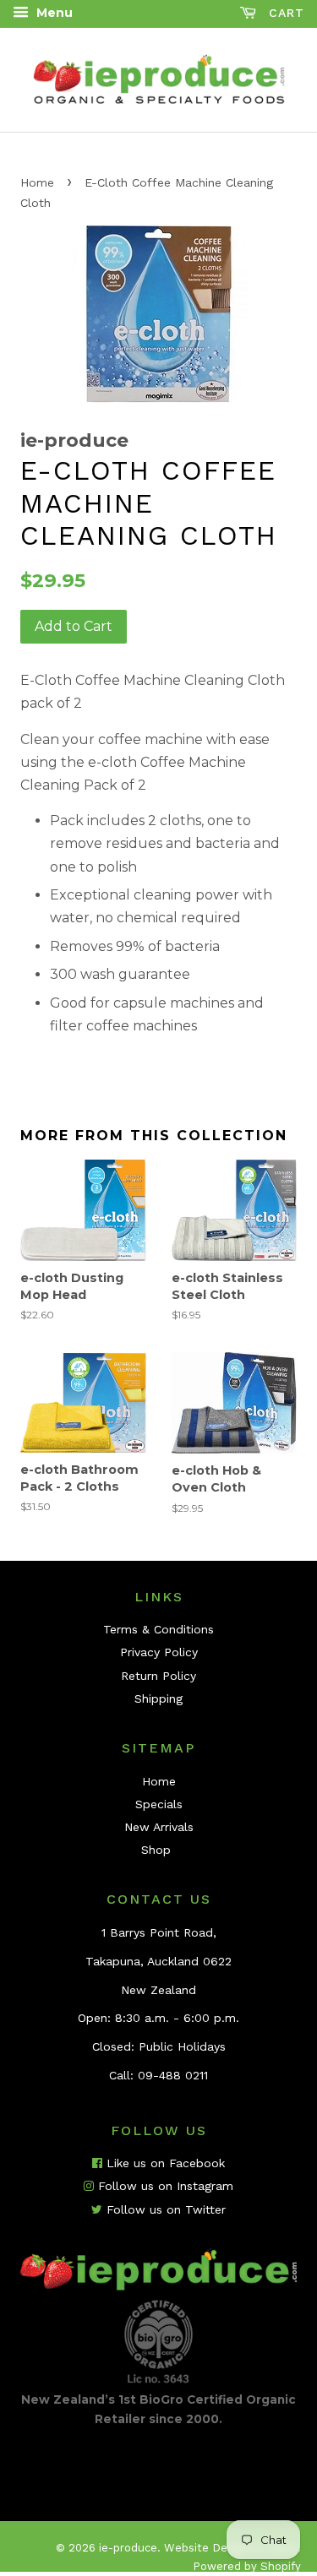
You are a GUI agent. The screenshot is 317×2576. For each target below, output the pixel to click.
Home (37, 182)
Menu (53, 13)
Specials (159, 1804)
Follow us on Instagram (164, 2186)
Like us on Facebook (164, 2163)
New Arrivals (159, 1827)
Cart (284, 13)
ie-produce (128, 2548)
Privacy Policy (159, 1652)
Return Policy (158, 1676)
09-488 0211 (173, 2075)
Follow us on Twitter (164, 2209)
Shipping (158, 1698)
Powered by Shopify (247, 2566)
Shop (156, 1850)
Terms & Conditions (158, 1629)
